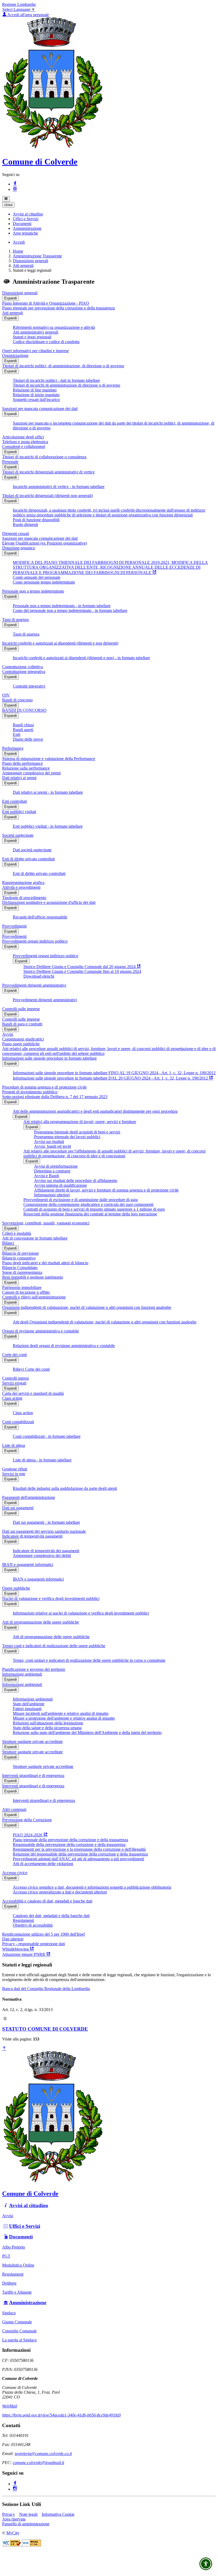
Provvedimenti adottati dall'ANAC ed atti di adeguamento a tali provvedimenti (78, 1859)
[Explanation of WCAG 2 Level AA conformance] (32, 2545)
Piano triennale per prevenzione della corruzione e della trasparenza (58, 308)
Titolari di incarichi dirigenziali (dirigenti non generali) (47, 496)
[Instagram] (15, 189)
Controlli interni (15, 1378)
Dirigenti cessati (16, 534)
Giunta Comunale (17, 2322)
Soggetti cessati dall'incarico (36, 400)
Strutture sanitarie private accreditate (32, 1742)
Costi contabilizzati (18, 1422)
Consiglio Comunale (19, 2331)
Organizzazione (15, 355)
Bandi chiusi (23, 725)
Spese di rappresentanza (22, 1272)
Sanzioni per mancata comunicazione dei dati (40, 409)
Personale (10, 462)
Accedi (19, 242)
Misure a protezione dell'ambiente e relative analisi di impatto (64, 1718)
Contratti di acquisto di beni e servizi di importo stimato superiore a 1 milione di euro (94, 1209)
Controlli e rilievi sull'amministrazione (34, 1297)
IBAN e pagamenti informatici (28, 1565)
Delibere (9, 2283)
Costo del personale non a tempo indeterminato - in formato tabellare (70, 610)
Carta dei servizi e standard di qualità (33, 1393)
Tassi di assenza (15, 620)
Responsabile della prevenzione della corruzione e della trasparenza (69, 1844)
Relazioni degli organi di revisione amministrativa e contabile (64, 1346)
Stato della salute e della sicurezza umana (47, 1728)
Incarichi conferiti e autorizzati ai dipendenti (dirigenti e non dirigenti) (60, 643)
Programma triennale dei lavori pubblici (67, 1137)
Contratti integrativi (29, 686)
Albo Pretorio (14, 2247)
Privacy (9, 2514)
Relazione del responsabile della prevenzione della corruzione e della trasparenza (80, 1854)
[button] (28, 214)
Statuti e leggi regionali (32, 337)
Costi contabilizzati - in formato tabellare (47, 1436)
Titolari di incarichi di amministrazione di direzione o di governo (66, 385)
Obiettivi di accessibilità (33, 1925)
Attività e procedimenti (21, 887)
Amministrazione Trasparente (37, 256)
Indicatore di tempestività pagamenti (32, 1536)
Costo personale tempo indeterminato (44, 582)
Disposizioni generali (30, 261)
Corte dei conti (14, 1355)
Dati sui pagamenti (18, 1508)
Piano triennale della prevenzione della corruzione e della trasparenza (70, 1840)
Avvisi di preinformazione (56, 1166)
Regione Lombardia (19, 4)
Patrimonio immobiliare (22, 1287)
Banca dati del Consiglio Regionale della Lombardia (46, 1989)
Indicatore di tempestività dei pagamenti (46, 1551)
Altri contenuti (14, 1809)
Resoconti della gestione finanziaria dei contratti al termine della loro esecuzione (90, 1214)
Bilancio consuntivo (19, 1258)
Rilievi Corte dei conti (31, 1369)
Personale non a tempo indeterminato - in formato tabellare (62, 606)
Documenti (21, 2237)
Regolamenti (23, 1920)
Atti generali (23, 266)
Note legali (28, 2514)
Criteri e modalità (17, 1233)
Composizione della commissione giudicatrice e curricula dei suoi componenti (88, 1204)
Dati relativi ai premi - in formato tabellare (48, 792)
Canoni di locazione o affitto (26, 1292)
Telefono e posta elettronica (25, 442)
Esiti (16, 734)
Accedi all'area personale (28, 15)
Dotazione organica (18, 548)
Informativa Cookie (58, 2514)
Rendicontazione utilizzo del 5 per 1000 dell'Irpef (43, 1934)
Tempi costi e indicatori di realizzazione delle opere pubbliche (54, 1646)
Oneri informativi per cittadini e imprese (35, 351)
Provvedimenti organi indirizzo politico (35, 941)
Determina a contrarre (52, 1171)
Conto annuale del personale (37, 577)
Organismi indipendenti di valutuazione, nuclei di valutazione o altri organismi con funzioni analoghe (87, 1307)
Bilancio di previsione (20, 1253)
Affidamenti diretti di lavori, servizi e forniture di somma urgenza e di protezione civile (106, 1190)
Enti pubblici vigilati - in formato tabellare (48, 826)
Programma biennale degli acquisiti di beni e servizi (77, 1132)
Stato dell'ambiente (29, 1704)
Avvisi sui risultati (49, 1142)
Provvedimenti (14, 926)
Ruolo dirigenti (25, 525)
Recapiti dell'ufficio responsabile (40, 917)
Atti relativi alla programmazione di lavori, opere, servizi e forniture (80, 1122)
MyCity (13, 2533)
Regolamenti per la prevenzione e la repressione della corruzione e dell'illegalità (79, 1849)
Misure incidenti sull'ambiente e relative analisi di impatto (61, 1713)
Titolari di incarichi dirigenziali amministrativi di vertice (48, 472)
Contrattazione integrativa (24, 672)
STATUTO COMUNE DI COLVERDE (45, 2029)
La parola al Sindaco (19, 2340)
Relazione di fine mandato (35, 390)
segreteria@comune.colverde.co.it (43, 2454)
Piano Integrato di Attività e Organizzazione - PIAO (46, 303)
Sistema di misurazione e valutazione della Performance (49, 759)
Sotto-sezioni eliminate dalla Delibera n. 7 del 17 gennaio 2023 (55, 1097)
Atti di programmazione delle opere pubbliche (41, 1622)
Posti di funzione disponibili (36, 520)
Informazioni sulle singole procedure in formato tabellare (49, 1058)
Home (18, 251)
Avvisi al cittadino (29, 2205)
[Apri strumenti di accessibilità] (206, 2564)
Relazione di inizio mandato (36, 395)
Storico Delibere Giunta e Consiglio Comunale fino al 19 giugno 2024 (82, 971)
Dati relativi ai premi (19, 778)
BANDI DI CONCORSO (24, 710)
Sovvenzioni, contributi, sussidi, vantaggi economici (46, 1223)
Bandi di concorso (17, 700)
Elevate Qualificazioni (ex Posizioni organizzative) (45, 543)
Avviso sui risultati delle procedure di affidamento (76, 1181)
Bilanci (8, 1243)
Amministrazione (28, 2303)
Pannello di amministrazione (26, 2524)
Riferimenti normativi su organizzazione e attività (54, 327)
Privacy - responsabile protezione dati (33, 1944)
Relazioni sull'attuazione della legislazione (48, 1723)
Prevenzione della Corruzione (27, 1820)
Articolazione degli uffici (23, 437)
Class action (12, 1398)
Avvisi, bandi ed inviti (53, 1146)
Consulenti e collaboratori (24, 446)
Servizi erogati (14, 1383)
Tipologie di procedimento (24, 898)
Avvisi (8, 1034)
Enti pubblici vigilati (19, 812)
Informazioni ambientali (22, 1674)
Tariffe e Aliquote (17, 2292)
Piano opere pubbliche (21, 1044)
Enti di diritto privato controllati (28, 859)
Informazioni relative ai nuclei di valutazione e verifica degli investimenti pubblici (81, 1613)
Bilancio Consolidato (20, 1268)
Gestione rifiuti (15, 1469)
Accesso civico (15, 1873)
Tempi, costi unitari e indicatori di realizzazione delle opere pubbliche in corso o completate (89, 1660)
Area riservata (14, 2519)
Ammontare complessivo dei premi (31, 773)
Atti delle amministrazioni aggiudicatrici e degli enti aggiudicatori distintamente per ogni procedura (95, 1111)
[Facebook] (15, 184)
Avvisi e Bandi (47, 1176)
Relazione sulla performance (26, 768)
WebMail (10, 2406)
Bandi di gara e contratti (22, 1024)
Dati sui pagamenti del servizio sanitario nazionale (44, 1531)
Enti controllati (14, 801)
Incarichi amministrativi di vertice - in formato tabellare (59, 487)
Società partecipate (18, 835)
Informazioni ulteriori (52, 1195)
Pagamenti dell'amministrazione (29, 1497)
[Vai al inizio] (4, 2049)
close (8, 205)
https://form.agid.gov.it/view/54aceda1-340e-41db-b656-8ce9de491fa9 (61, 2415)
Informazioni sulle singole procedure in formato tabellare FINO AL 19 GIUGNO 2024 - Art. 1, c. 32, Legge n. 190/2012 (114, 1073)
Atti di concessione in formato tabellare (35, 1238)
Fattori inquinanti (27, 1709)
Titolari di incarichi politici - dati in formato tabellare (56, 380)
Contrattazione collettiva (22, 667)
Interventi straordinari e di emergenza (33, 1775)
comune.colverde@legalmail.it (38, 2463)
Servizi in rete (14, 1474)
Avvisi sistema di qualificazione (60, 1185)
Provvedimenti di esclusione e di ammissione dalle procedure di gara (81, 1200)
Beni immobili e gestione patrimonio (33, 1277)
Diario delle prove (28, 739)
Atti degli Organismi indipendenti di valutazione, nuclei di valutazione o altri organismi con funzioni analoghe (105, 1322)
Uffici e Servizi (25, 2226)
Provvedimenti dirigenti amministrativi (34, 985)
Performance (13, 748)
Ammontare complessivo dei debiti (42, 1555)
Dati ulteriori (13, 1939)
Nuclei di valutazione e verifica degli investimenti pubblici (51, 1598)
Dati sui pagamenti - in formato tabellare (46, 1522)
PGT (6, 2256)
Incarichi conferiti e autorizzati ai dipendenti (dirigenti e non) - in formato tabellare (81, 658)
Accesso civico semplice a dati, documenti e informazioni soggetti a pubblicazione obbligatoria (92, 1887)
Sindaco (9, 2313)
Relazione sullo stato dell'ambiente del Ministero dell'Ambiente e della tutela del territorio (87, 1733)
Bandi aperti (23, 730)
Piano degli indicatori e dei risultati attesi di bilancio (45, 1263)
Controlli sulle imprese (21, 1009)
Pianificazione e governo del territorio (34, 1669)
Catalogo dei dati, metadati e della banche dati (51, 1916)
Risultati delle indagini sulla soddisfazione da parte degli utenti (65, 1488)
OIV (6, 695)
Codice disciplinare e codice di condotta (46, 342)
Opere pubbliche (16, 1588)
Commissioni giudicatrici (23, 1039)
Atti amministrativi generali (35, 332)
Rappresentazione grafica (23, 883)
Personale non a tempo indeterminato (33, 591)
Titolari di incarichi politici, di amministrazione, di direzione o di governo (63, 366)
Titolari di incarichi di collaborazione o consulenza (44, 457)
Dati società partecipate (32, 850)
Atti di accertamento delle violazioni (43, 1864)
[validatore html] (12, 2545)
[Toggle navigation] (6, 199)
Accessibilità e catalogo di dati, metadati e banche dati (47, 1901)
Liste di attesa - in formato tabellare (42, 1460)
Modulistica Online (18, 2265)
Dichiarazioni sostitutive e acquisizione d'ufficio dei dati (49, 902)
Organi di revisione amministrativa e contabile (41, 1331)
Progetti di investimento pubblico (30, 1092)
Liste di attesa (14, 1445)
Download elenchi (39, 976)
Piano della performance (22, 763)
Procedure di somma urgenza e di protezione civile (44, 1087)
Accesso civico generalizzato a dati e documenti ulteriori (60, 1892)
